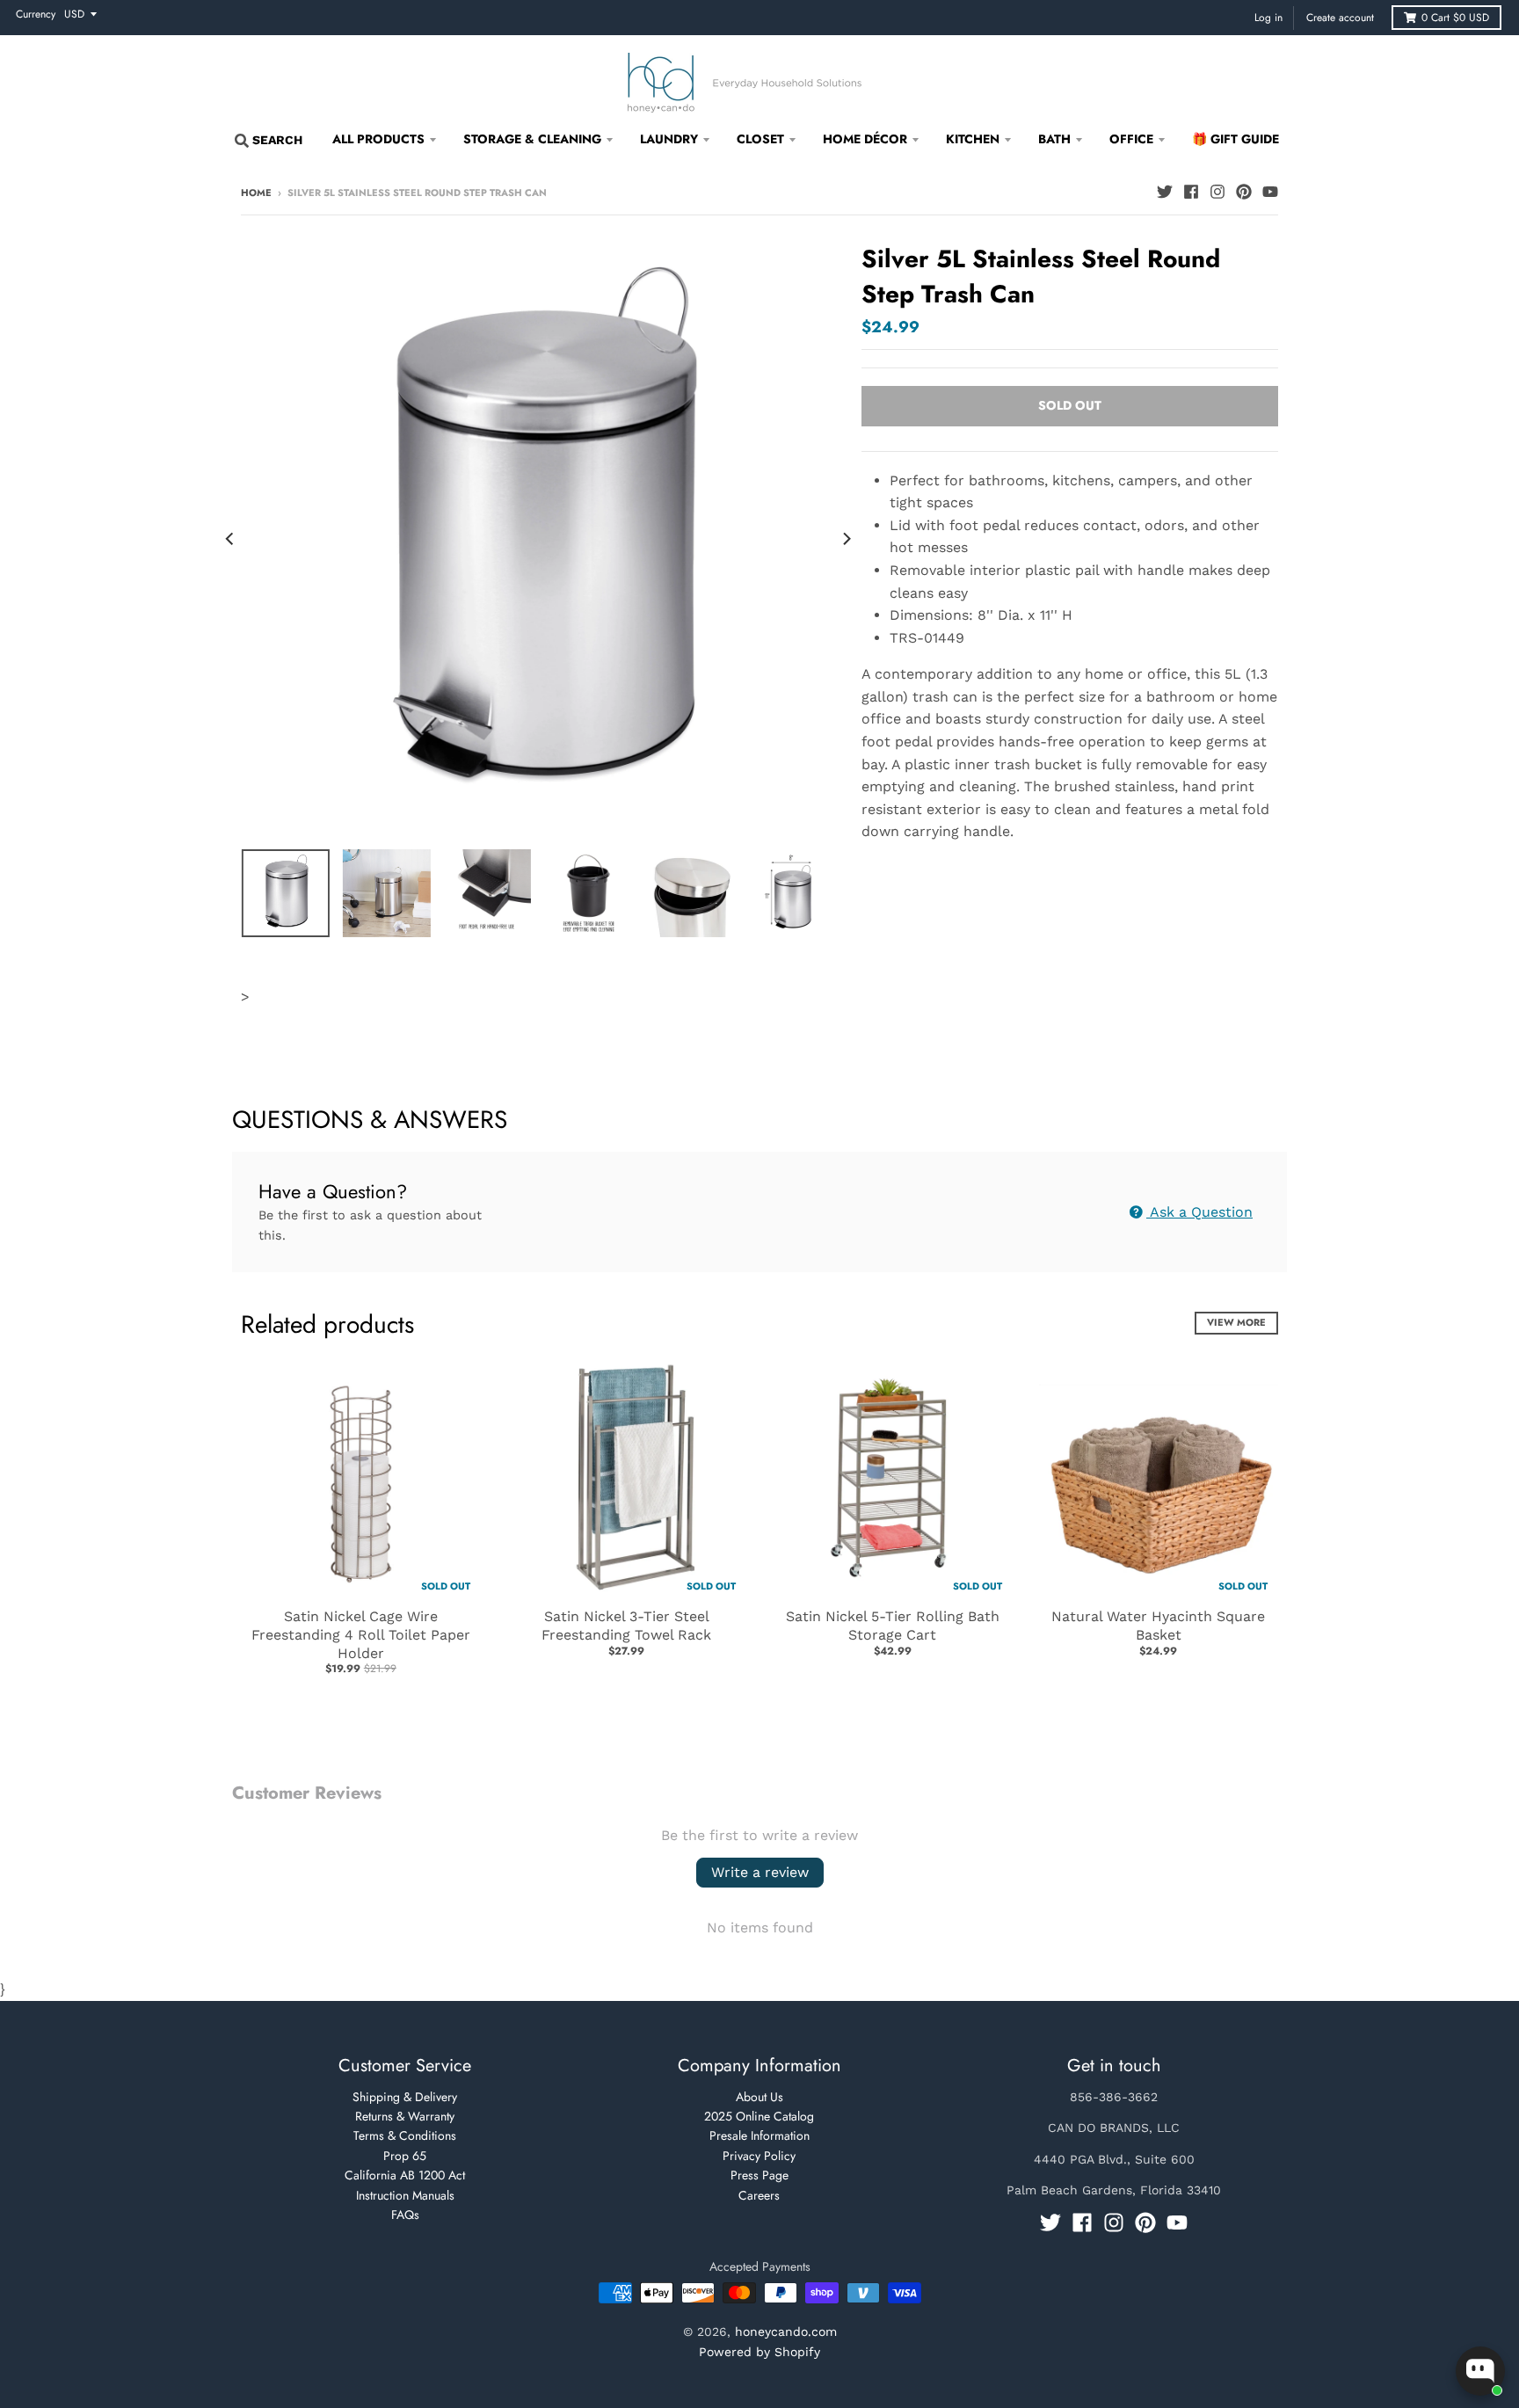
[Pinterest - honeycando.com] (1244, 192)
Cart (1455, 18)
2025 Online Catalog (759, 2116)
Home (256, 193)
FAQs (405, 2215)
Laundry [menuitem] (669, 139)
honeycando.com (786, 2332)
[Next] (846, 539)
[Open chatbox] (1480, 2371)
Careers (759, 2195)
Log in (1268, 18)
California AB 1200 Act (405, 2175)
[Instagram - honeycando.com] (1217, 192)
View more (1236, 1322)
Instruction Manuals (405, 2195)
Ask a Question (1199, 1212)
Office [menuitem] (1131, 139)
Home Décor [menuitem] (865, 139)
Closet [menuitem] (760, 139)
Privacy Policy (759, 2156)
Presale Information (759, 2135)
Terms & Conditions (405, 2135)
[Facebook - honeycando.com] (1191, 192)
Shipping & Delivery (405, 2097)
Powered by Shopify (759, 2352)
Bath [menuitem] (1054, 139)
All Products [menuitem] (378, 139)
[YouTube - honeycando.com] (1270, 192)
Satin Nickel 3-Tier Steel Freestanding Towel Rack (626, 1626)
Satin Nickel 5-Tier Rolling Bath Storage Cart (893, 1626)
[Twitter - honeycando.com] (1165, 192)
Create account (1340, 18)
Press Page (759, 2175)
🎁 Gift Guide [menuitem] (1236, 139)
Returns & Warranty (405, 2116)
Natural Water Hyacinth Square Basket (1158, 1626)
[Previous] (230, 539)
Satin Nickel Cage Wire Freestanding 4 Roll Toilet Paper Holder (361, 1635)
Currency (36, 14)
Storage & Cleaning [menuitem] (532, 139)
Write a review (760, 1872)
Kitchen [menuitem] (973, 139)
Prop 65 (405, 2156)
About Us (759, 2097)
